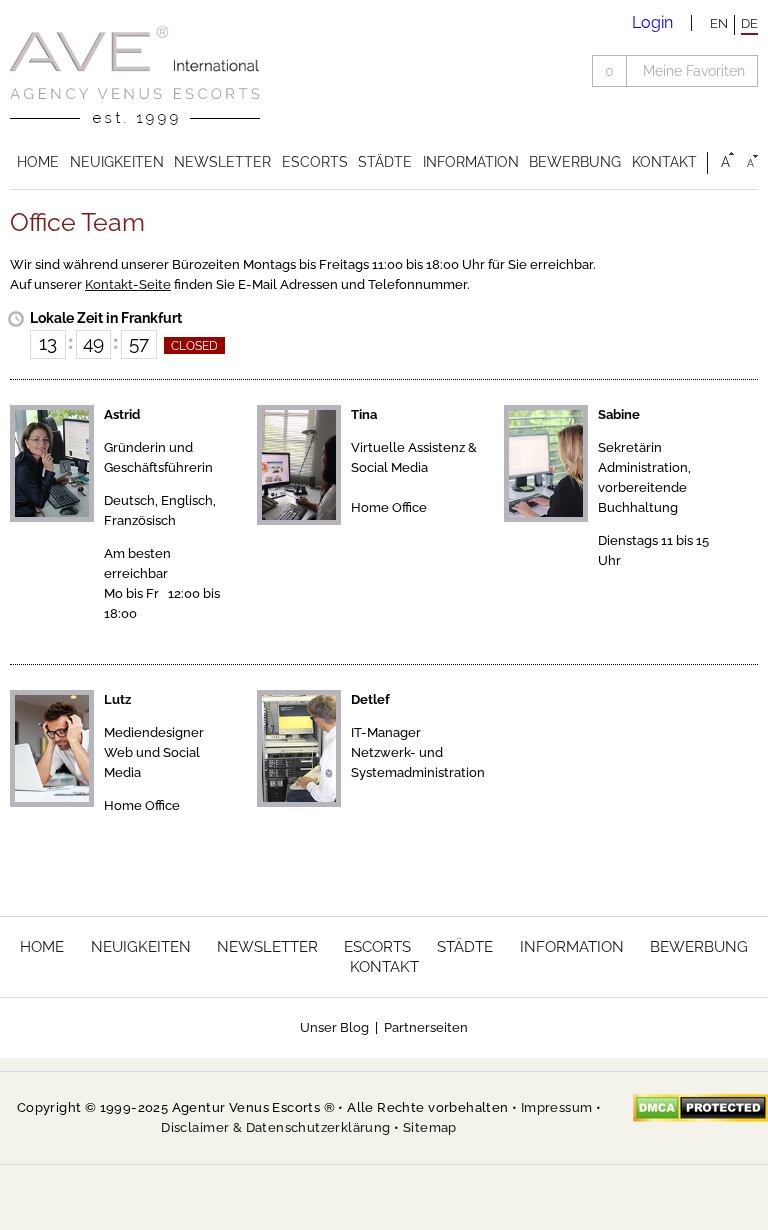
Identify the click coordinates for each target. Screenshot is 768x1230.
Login (652, 22)
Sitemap (430, 1127)
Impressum (557, 1107)
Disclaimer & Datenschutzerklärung (275, 1127)
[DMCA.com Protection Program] (700, 1108)
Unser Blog (334, 1027)
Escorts (315, 162)
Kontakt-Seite (128, 284)
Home (38, 162)
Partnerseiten (426, 1027)
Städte (385, 162)
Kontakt (664, 162)
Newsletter (222, 162)
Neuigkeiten (117, 162)
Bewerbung (575, 162)
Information (471, 162)
